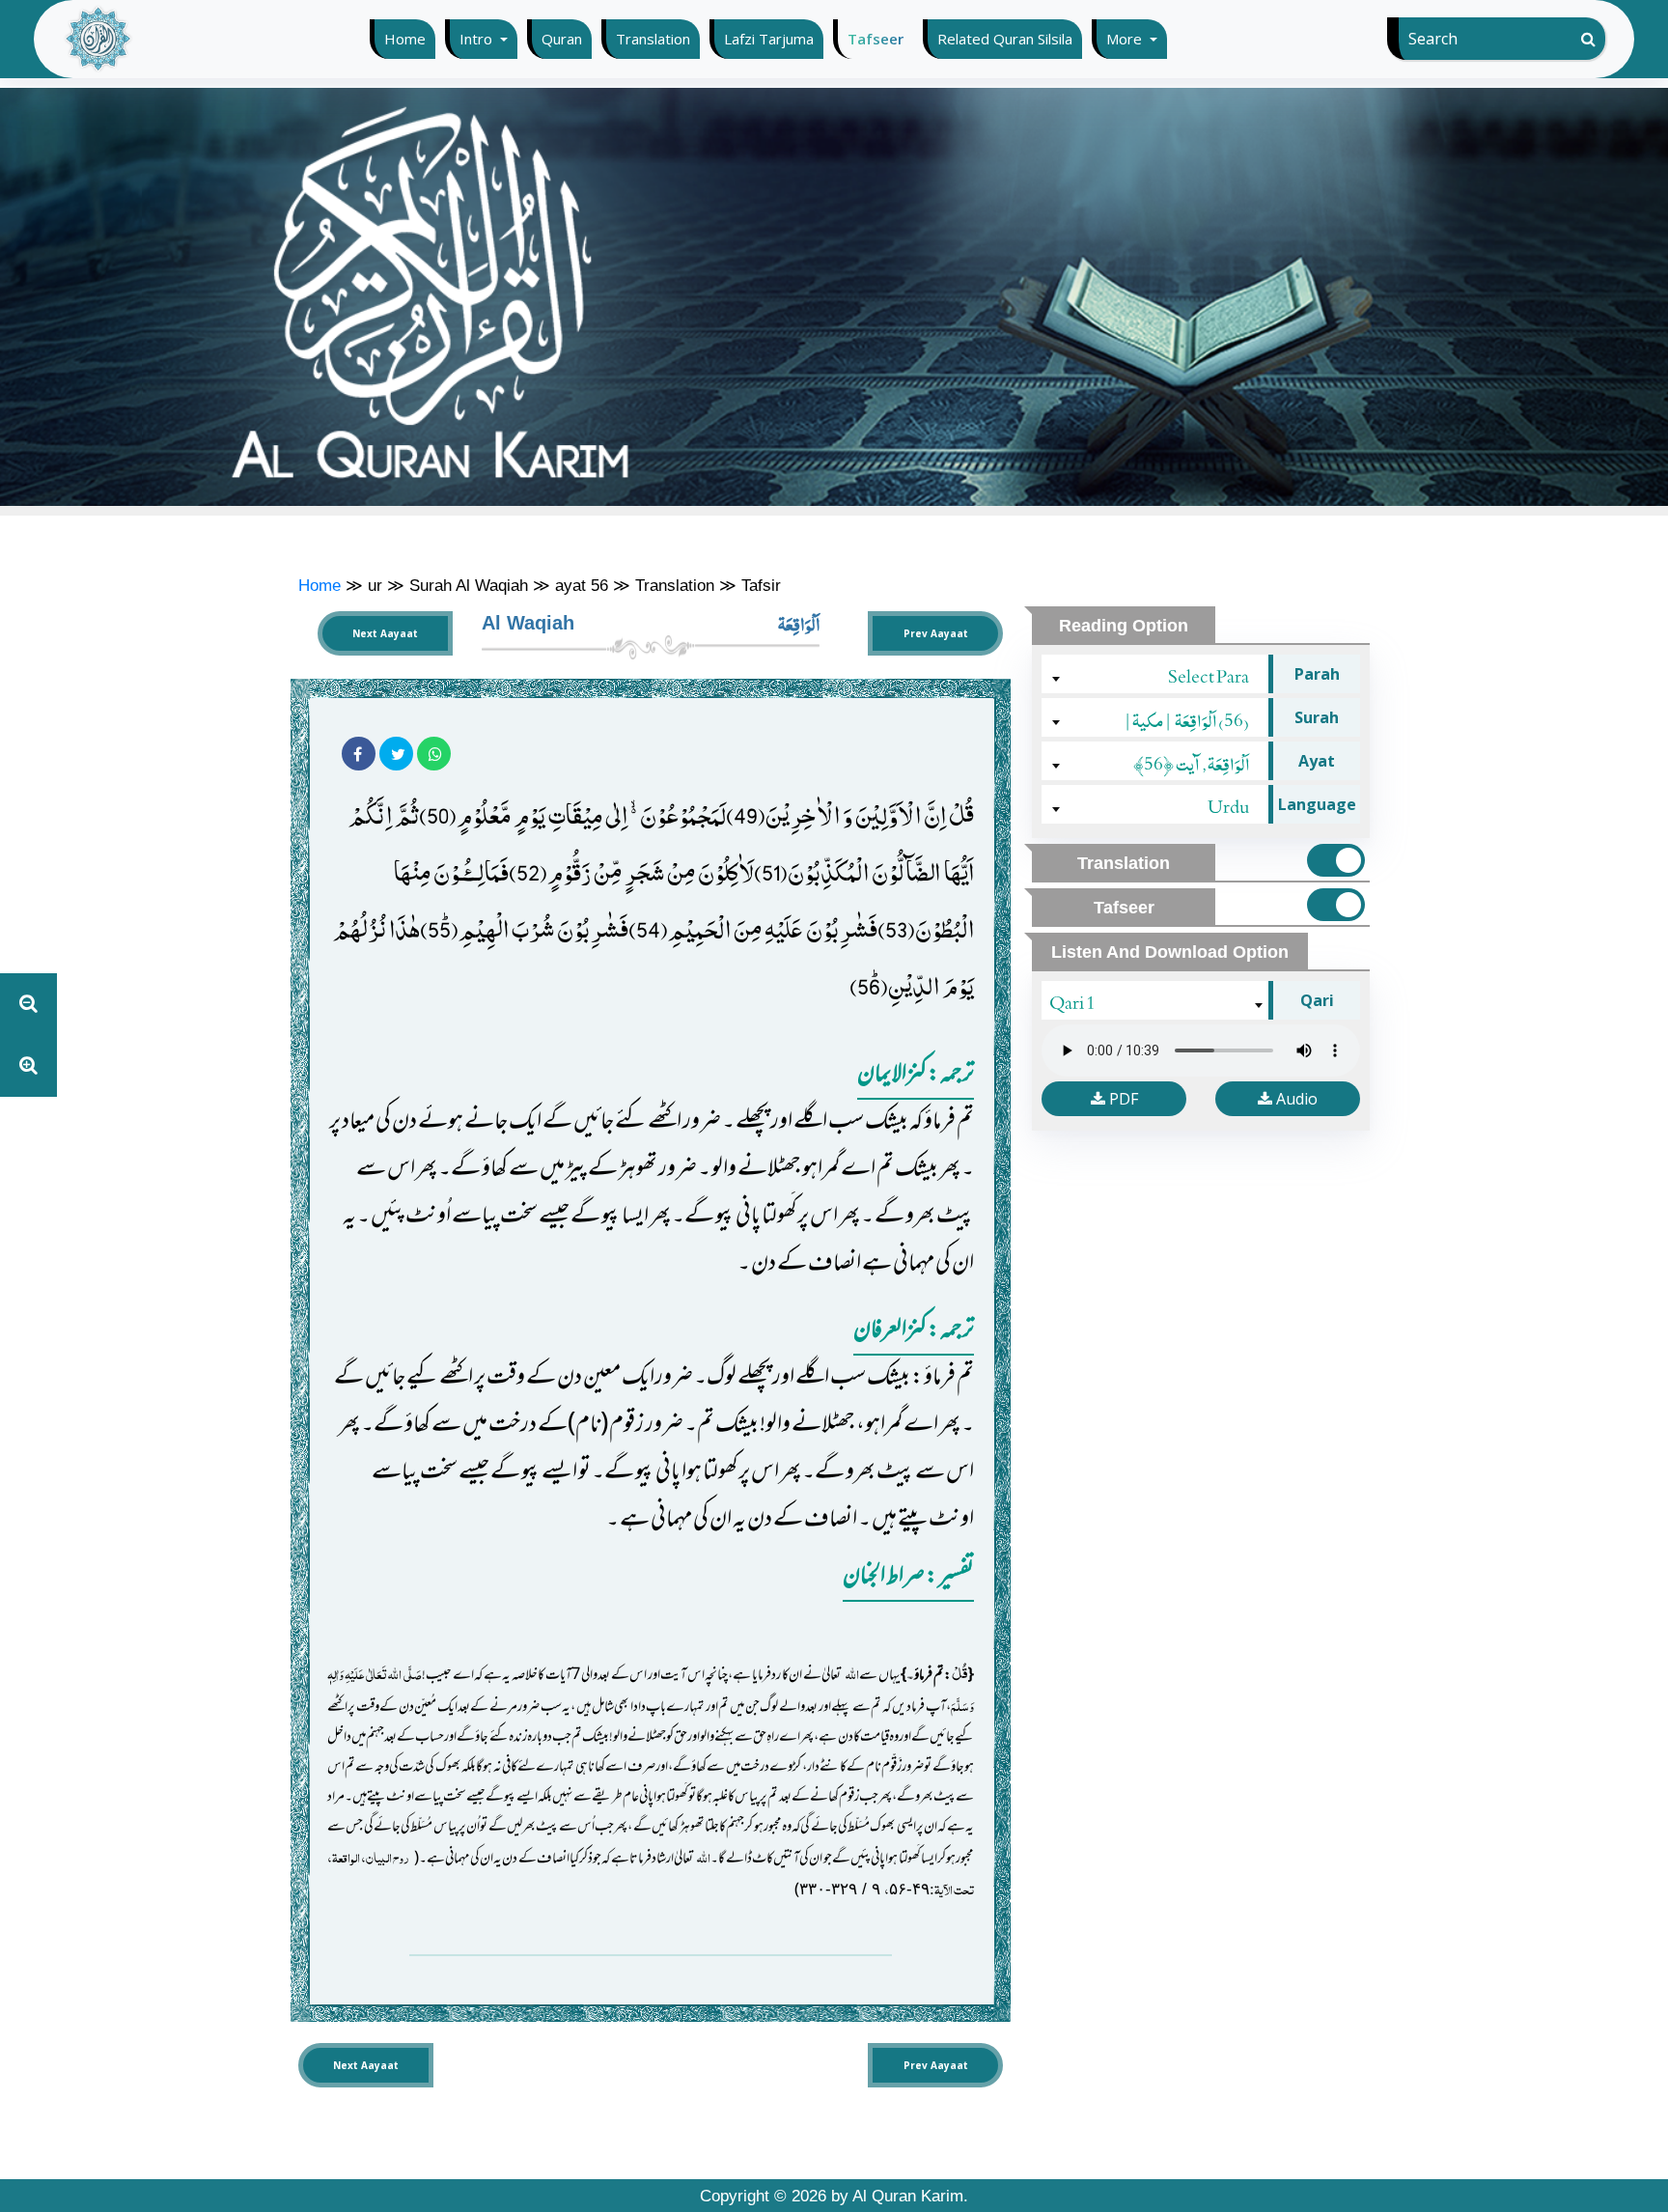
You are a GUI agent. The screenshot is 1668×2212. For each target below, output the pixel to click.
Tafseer (876, 39)
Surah (1317, 717)
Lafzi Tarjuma (769, 39)
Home (410, 39)
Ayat (1317, 761)
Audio (1295, 1099)
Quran (562, 39)
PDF (1122, 1099)
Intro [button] (478, 39)
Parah (1317, 674)
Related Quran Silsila (1005, 39)
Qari (1317, 1000)
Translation (653, 39)
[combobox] (1157, 674)
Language (1317, 804)
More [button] (1126, 39)
